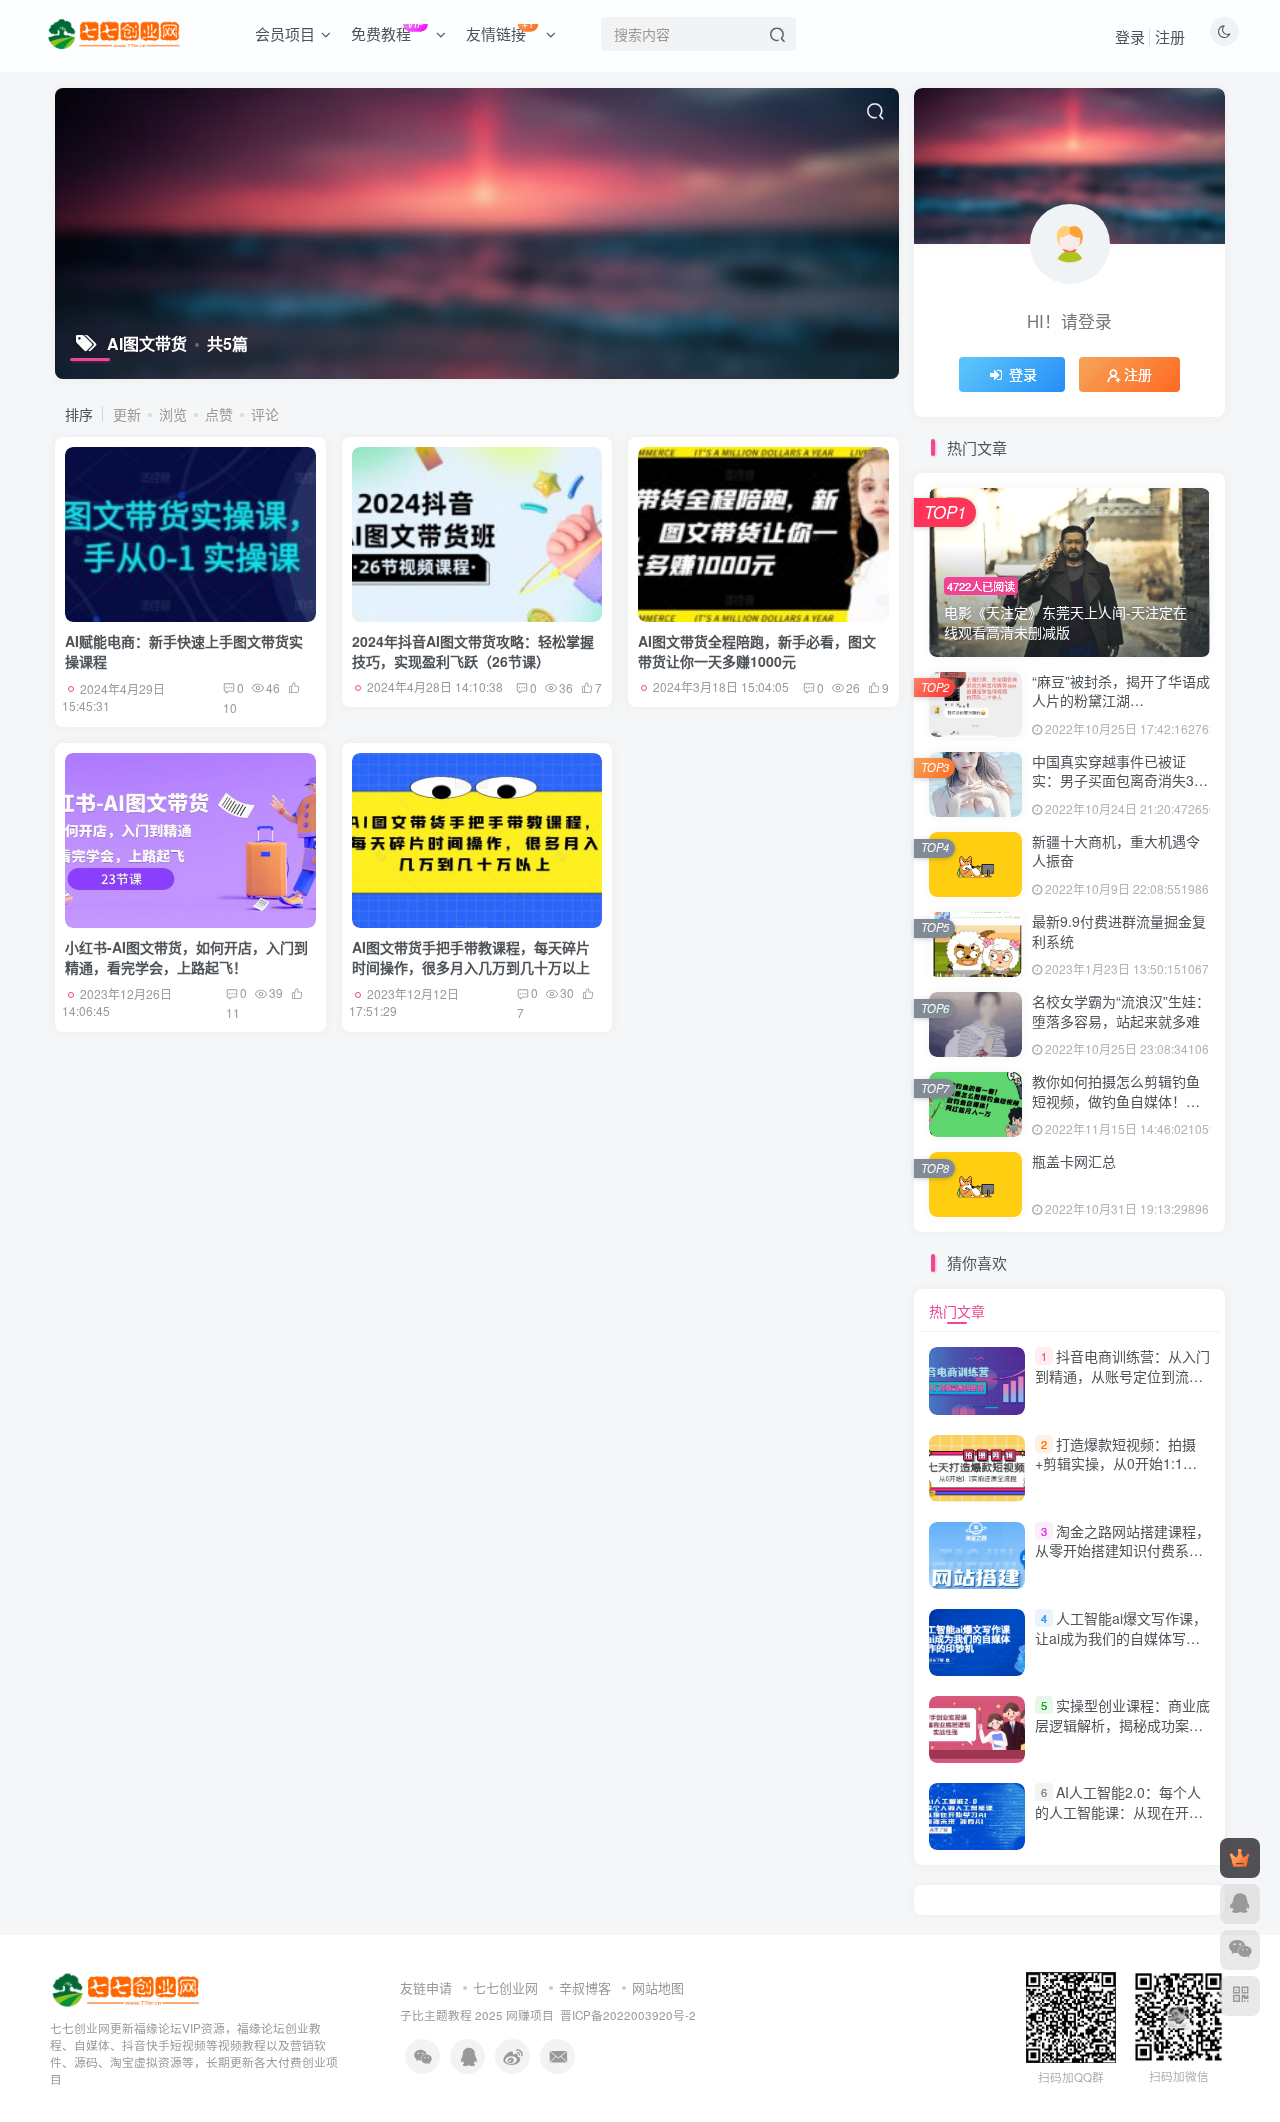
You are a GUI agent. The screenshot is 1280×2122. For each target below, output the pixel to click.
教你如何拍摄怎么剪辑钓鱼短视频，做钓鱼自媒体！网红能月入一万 (1116, 1100)
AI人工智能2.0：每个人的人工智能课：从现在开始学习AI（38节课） (1119, 1811)
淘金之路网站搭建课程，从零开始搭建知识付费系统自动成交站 (1122, 1550)
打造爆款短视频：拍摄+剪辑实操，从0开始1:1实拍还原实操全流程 (1116, 1463)
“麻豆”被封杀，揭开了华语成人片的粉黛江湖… (1121, 691)
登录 (1130, 36)
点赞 (219, 414)
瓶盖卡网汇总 (1074, 1161)
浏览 (173, 414)
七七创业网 (505, 1987)
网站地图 (658, 1987)
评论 (265, 414)
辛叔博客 (585, 1987)
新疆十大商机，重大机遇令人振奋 (1116, 851)
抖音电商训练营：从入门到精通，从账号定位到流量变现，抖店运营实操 (1122, 1375)
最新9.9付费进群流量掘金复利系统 (1119, 931)
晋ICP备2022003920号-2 (628, 2015)
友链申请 (426, 1987)
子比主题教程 (436, 2015)
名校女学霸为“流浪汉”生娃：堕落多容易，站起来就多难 (1121, 1011)
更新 (127, 414)
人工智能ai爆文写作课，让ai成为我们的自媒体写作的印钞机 (1121, 1637)
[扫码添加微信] (1240, 1950)
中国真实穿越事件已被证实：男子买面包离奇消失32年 (1117, 780)
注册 (1170, 36)
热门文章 (957, 1311)
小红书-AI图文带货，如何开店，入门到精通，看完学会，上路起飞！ (186, 957)
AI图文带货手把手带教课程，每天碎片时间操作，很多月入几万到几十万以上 (471, 957)
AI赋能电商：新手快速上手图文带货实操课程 (184, 651)
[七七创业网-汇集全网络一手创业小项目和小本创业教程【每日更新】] (127, 1988)
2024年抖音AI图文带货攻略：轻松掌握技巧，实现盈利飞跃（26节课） (473, 651)
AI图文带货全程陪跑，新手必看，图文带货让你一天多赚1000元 (757, 651)
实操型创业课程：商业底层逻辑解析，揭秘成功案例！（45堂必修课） (1122, 1724)
